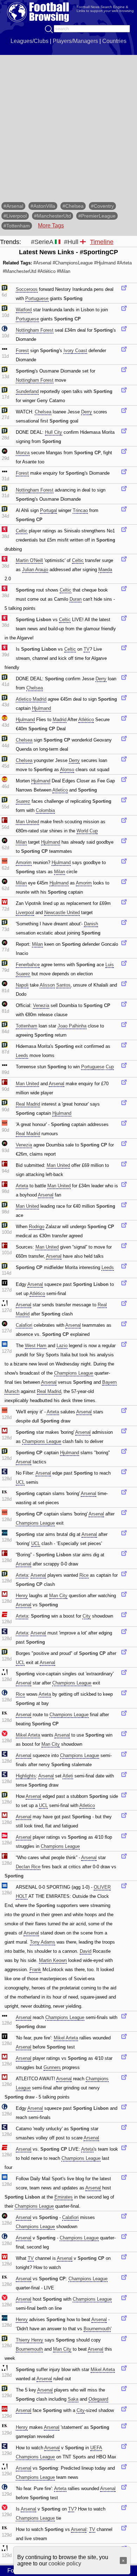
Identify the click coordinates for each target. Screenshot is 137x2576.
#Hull (71, 242)
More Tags (51, 226)
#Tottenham (17, 226)
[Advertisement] (68, 127)
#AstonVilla (43, 206)
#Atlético (47, 271)
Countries (114, 41)
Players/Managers (75, 41)
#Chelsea (73, 206)
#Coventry (102, 206)
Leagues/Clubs (30, 41)
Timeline (102, 242)
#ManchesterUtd (53, 216)
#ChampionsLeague (73, 263)
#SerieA (42, 242)
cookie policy (65, 2564)
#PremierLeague (97, 216)
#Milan (64, 271)
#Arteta (124, 263)
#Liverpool (15, 216)
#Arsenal (13, 206)
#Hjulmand (105, 263)
